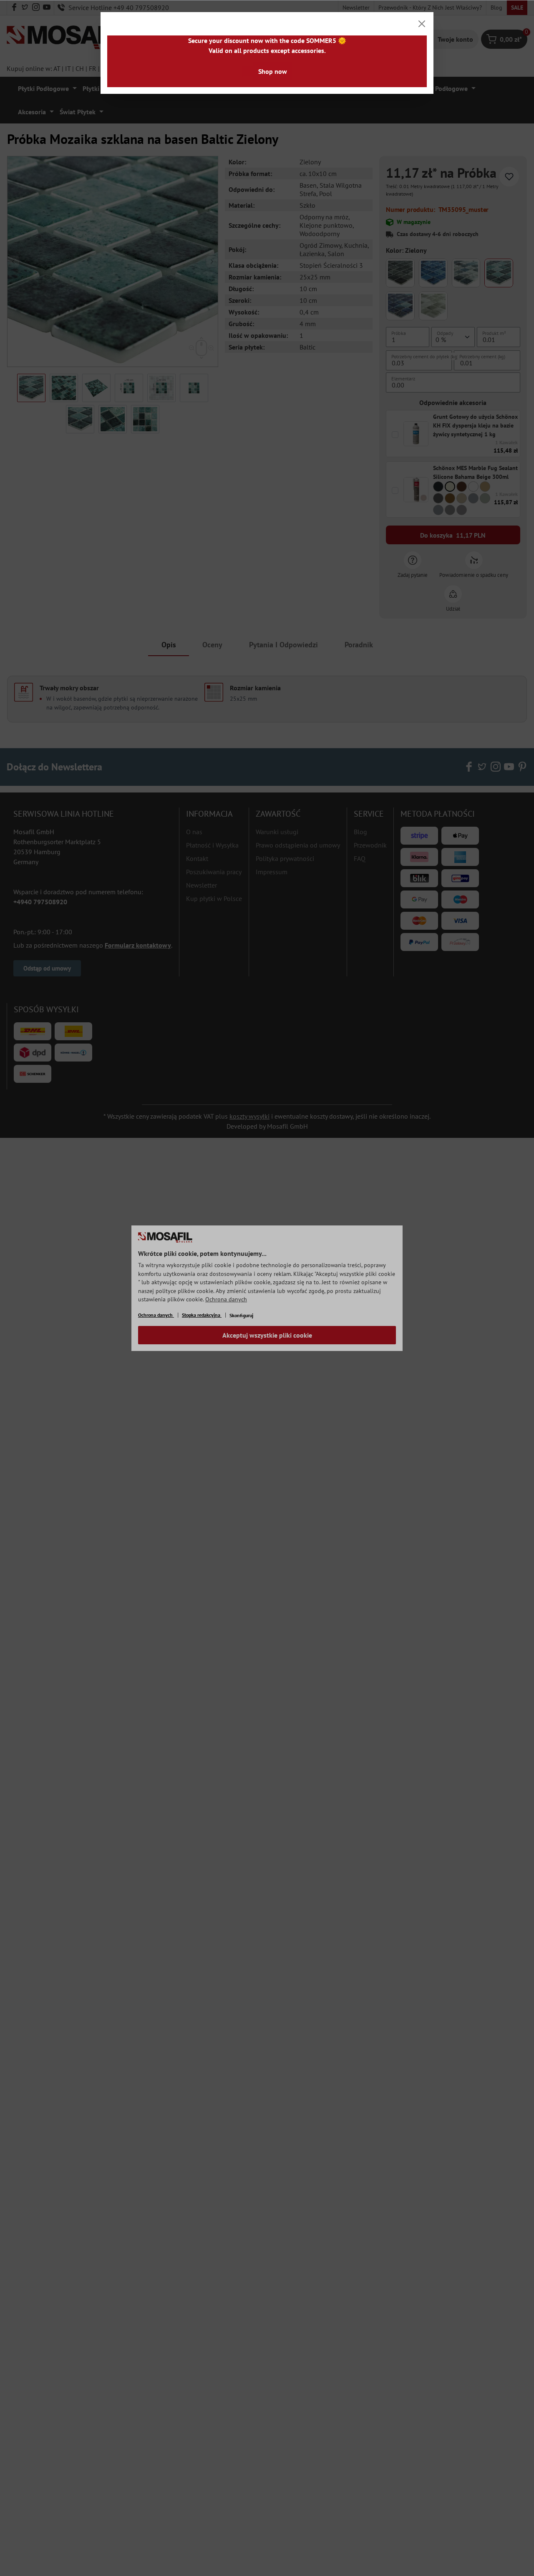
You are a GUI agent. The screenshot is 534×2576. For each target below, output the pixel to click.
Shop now (273, 71)
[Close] (422, 24)
